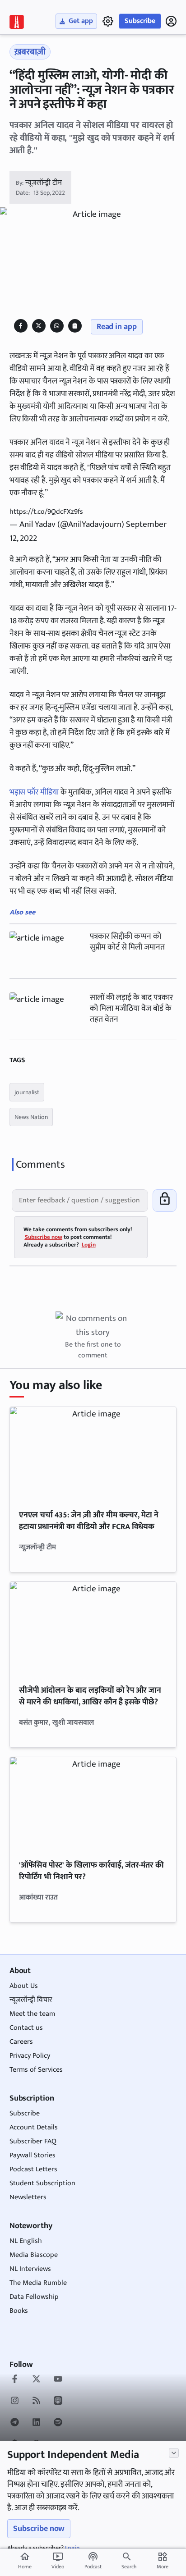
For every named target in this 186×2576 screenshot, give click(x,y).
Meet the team (32, 2014)
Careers (21, 2042)
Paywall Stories (33, 2155)
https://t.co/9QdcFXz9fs (46, 512)
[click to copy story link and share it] (75, 326)
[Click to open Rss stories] (36, 2402)
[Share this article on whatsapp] (57, 326)
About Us (24, 1986)
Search (129, 2567)
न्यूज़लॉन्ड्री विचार (31, 2000)
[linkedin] (36, 2423)
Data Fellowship (34, 2297)
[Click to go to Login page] (171, 21)
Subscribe (140, 21)
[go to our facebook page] (15, 2380)
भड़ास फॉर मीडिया (34, 792)
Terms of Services (36, 2070)
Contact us (26, 2028)
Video (58, 2561)
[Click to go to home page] (17, 22)
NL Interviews (30, 2269)
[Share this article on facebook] (21, 326)
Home (25, 2561)
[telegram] (15, 2423)
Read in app (117, 327)
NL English (26, 2241)
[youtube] (58, 2380)
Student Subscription (42, 2183)
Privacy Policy (30, 2056)
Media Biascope (34, 2255)
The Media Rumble (38, 2283)
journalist (27, 1092)
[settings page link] (108, 21)
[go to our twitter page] (36, 2380)
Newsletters (28, 2197)
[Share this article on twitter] (39, 326)
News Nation (31, 1117)
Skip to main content (51, 62)
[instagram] (15, 2402)
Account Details (34, 2127)
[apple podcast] (58, 2402)
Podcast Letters (33, 2169)
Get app (81, 21)
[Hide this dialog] (174, 2453)
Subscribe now (39, 2529)
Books (19, 2311)
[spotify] (58, 2423)
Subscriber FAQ (33, 2141)
